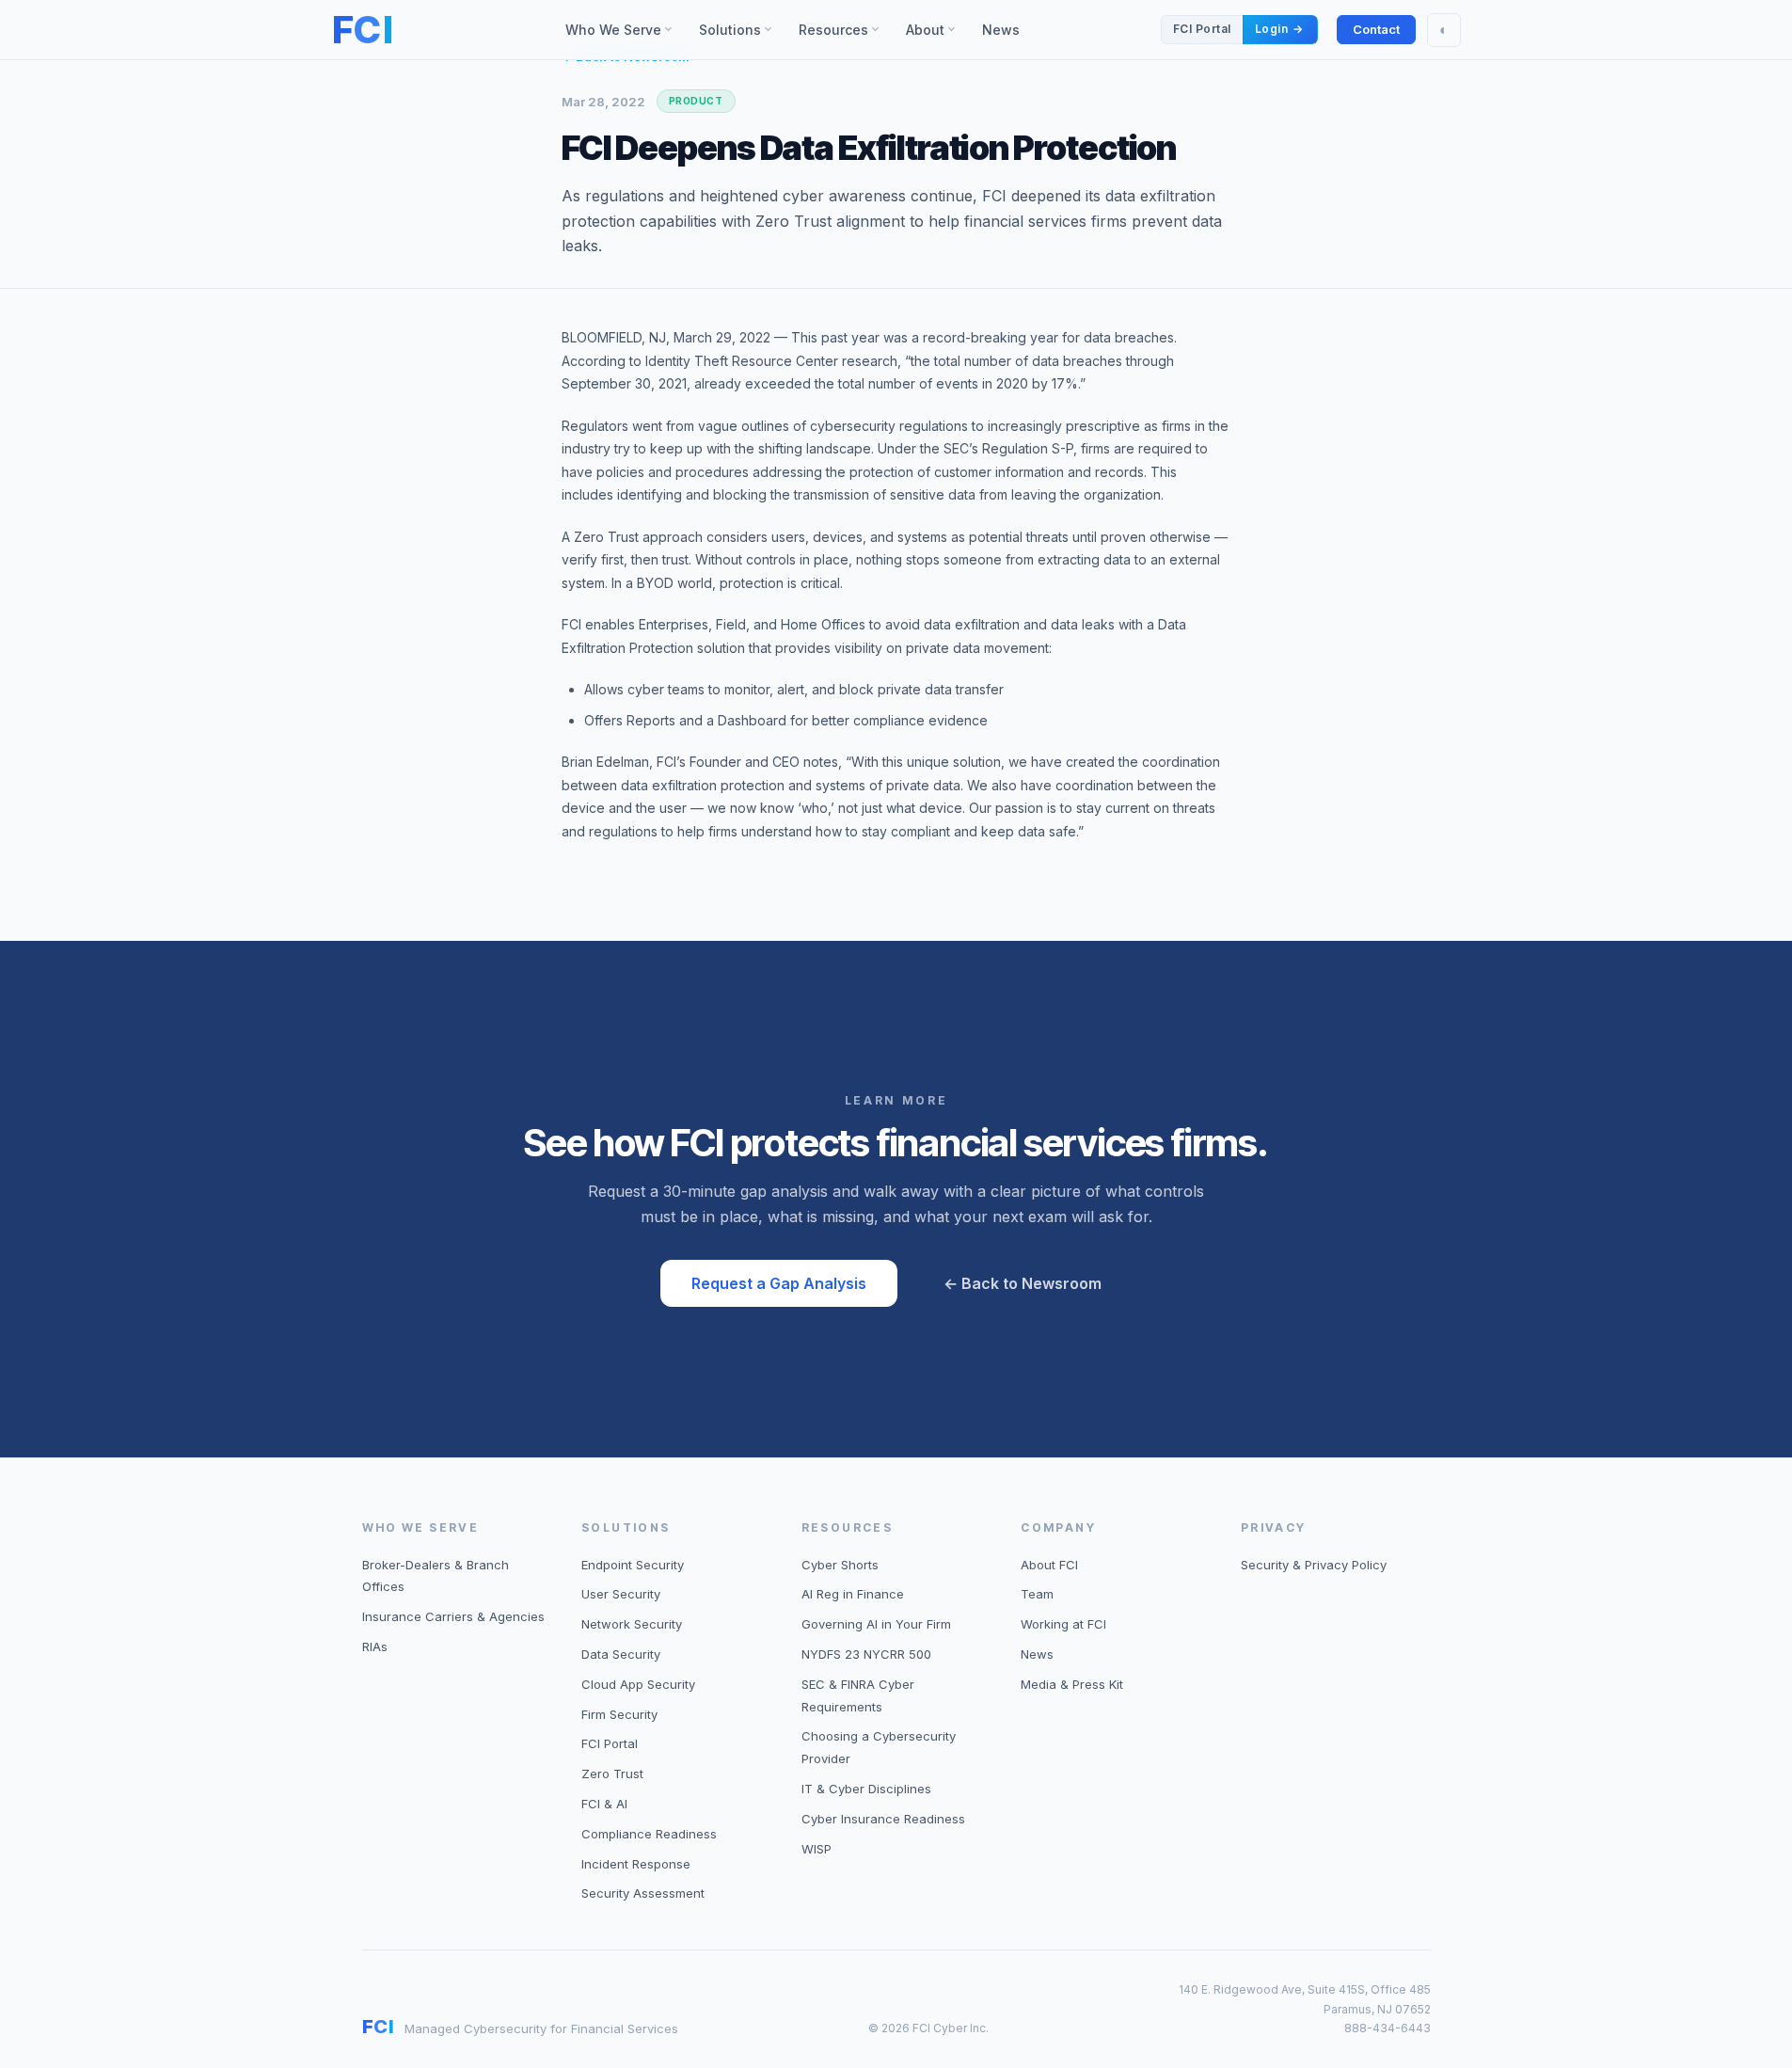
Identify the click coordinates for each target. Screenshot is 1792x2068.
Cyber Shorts (840, 1565)
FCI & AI (604, 1804)
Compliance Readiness (649, 1834)
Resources (845, 33)
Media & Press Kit (1072, 1684)
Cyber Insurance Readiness (883, 1819)
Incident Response (636, 1864)
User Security (621, 1594)
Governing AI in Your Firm (876, 1624)
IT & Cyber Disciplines (866, 1789)
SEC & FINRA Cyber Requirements (858, 1695)
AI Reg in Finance (853, 1594)
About (936, 33)
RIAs (375, 1646)
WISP (817, 1849)
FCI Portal (610, 1743)
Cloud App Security (638, 1684)
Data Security (621, 1654)
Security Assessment (643, 1893)
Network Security (632, 1624)
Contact (1376, 29)
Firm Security (619, 1714)
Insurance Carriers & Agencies (453, 1616)
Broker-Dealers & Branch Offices (436, 1576)
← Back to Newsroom (1023, 1283)
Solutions (736, 33)
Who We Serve (625, 33)
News (1001, 30)
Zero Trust (612, 1774)
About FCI (1049, 1565)
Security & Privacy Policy (1314, 1565)
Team (1037, 1594)
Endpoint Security (633, 1565)
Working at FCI (1063, 1624)
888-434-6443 (1388, 2028)
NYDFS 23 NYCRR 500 (866, 1654)
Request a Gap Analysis (779, 1283)
